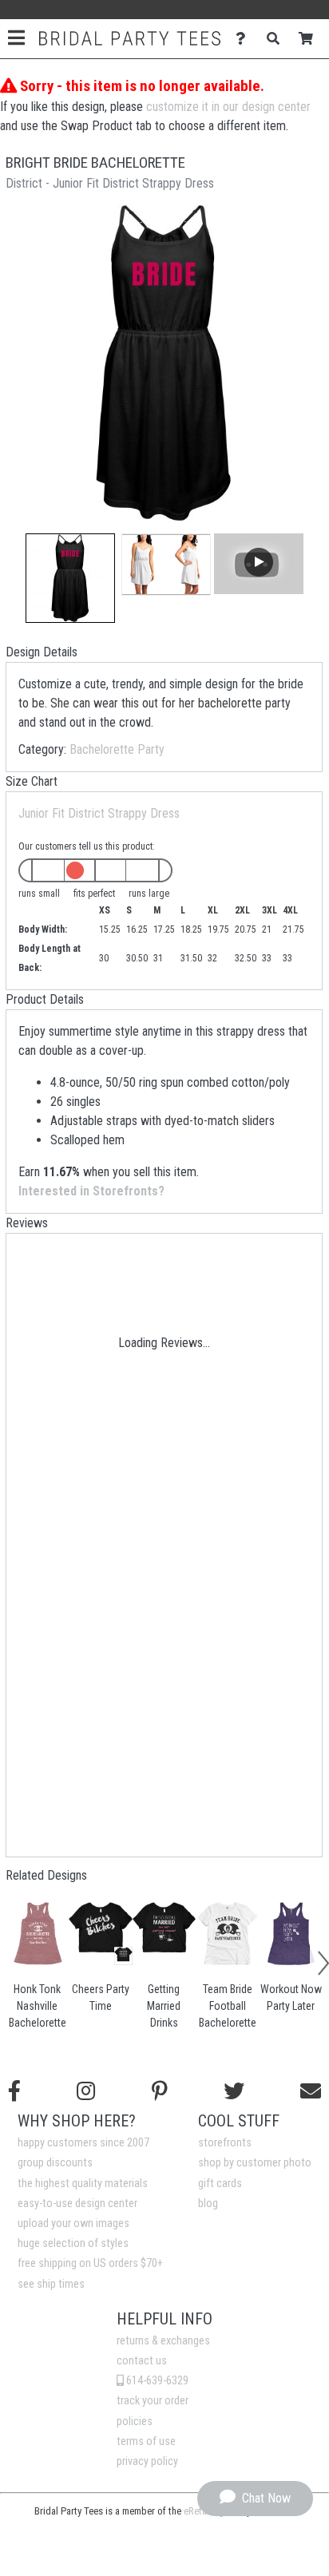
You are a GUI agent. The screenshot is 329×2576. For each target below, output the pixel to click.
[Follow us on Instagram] (86, 2091)
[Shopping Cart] (310, 39)
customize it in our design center (228, 107)
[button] (70, 578)
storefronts (225, 2143)
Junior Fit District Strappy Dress (99, 813)
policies (135, 2421)
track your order (153, 2401)
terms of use (146, 2441)
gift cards (220, 2184)
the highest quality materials (83, 2184)
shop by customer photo (255, 2163)
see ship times (51, 2284)
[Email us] (311, 2091)
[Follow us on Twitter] (234, 2091)
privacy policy (147, 2461)
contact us (142, 2361)
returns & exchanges (163, 2341)
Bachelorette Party (117, 749)
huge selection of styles (73, 2243)
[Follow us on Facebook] (14, 2091)
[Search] (277, 39)
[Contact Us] (245, 39)
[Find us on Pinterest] (160, 2091)
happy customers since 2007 (83, 2143)
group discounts (55, 2163)
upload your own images (73, 2223)
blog (208, 2203)
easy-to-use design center (77, 2203)
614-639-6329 (156, 2381)
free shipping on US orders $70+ (90, 2263)
